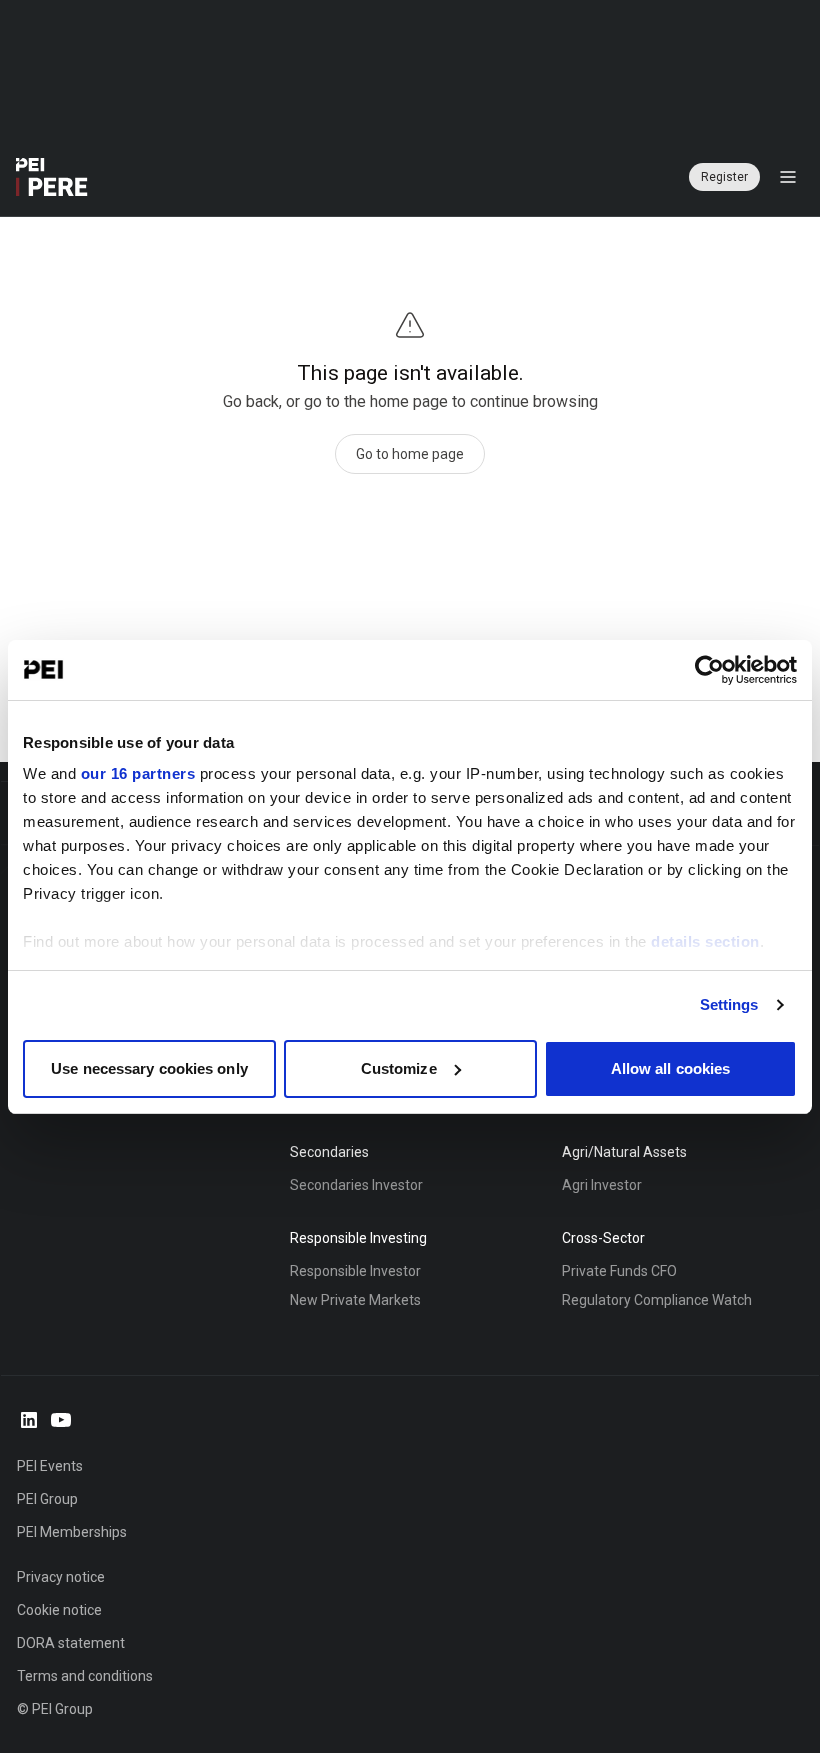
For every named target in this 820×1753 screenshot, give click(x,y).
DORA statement (71, 1643)
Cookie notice (59, 1610)
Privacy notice (61, 1577)
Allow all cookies (671, 1068)
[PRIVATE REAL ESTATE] (52, 177)
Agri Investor (602, 1185)
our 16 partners (138, 773)
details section (705, 941)
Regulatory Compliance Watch (657, 1300)
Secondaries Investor (356, 1185)
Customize (399, 1068)
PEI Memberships (72, 1532)
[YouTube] (61, 1420)
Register (724, 177)
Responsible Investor (355, 1271)
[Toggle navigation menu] (788, 177)
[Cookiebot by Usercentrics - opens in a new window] (709, 670)
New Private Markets (355, 1300)
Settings (729, 1004)
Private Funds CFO (619, 1271)
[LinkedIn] (29, 1420)
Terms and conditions (85, 1676)
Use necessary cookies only (149, 1068)
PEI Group (47, 1499)
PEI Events (50, 1466)
